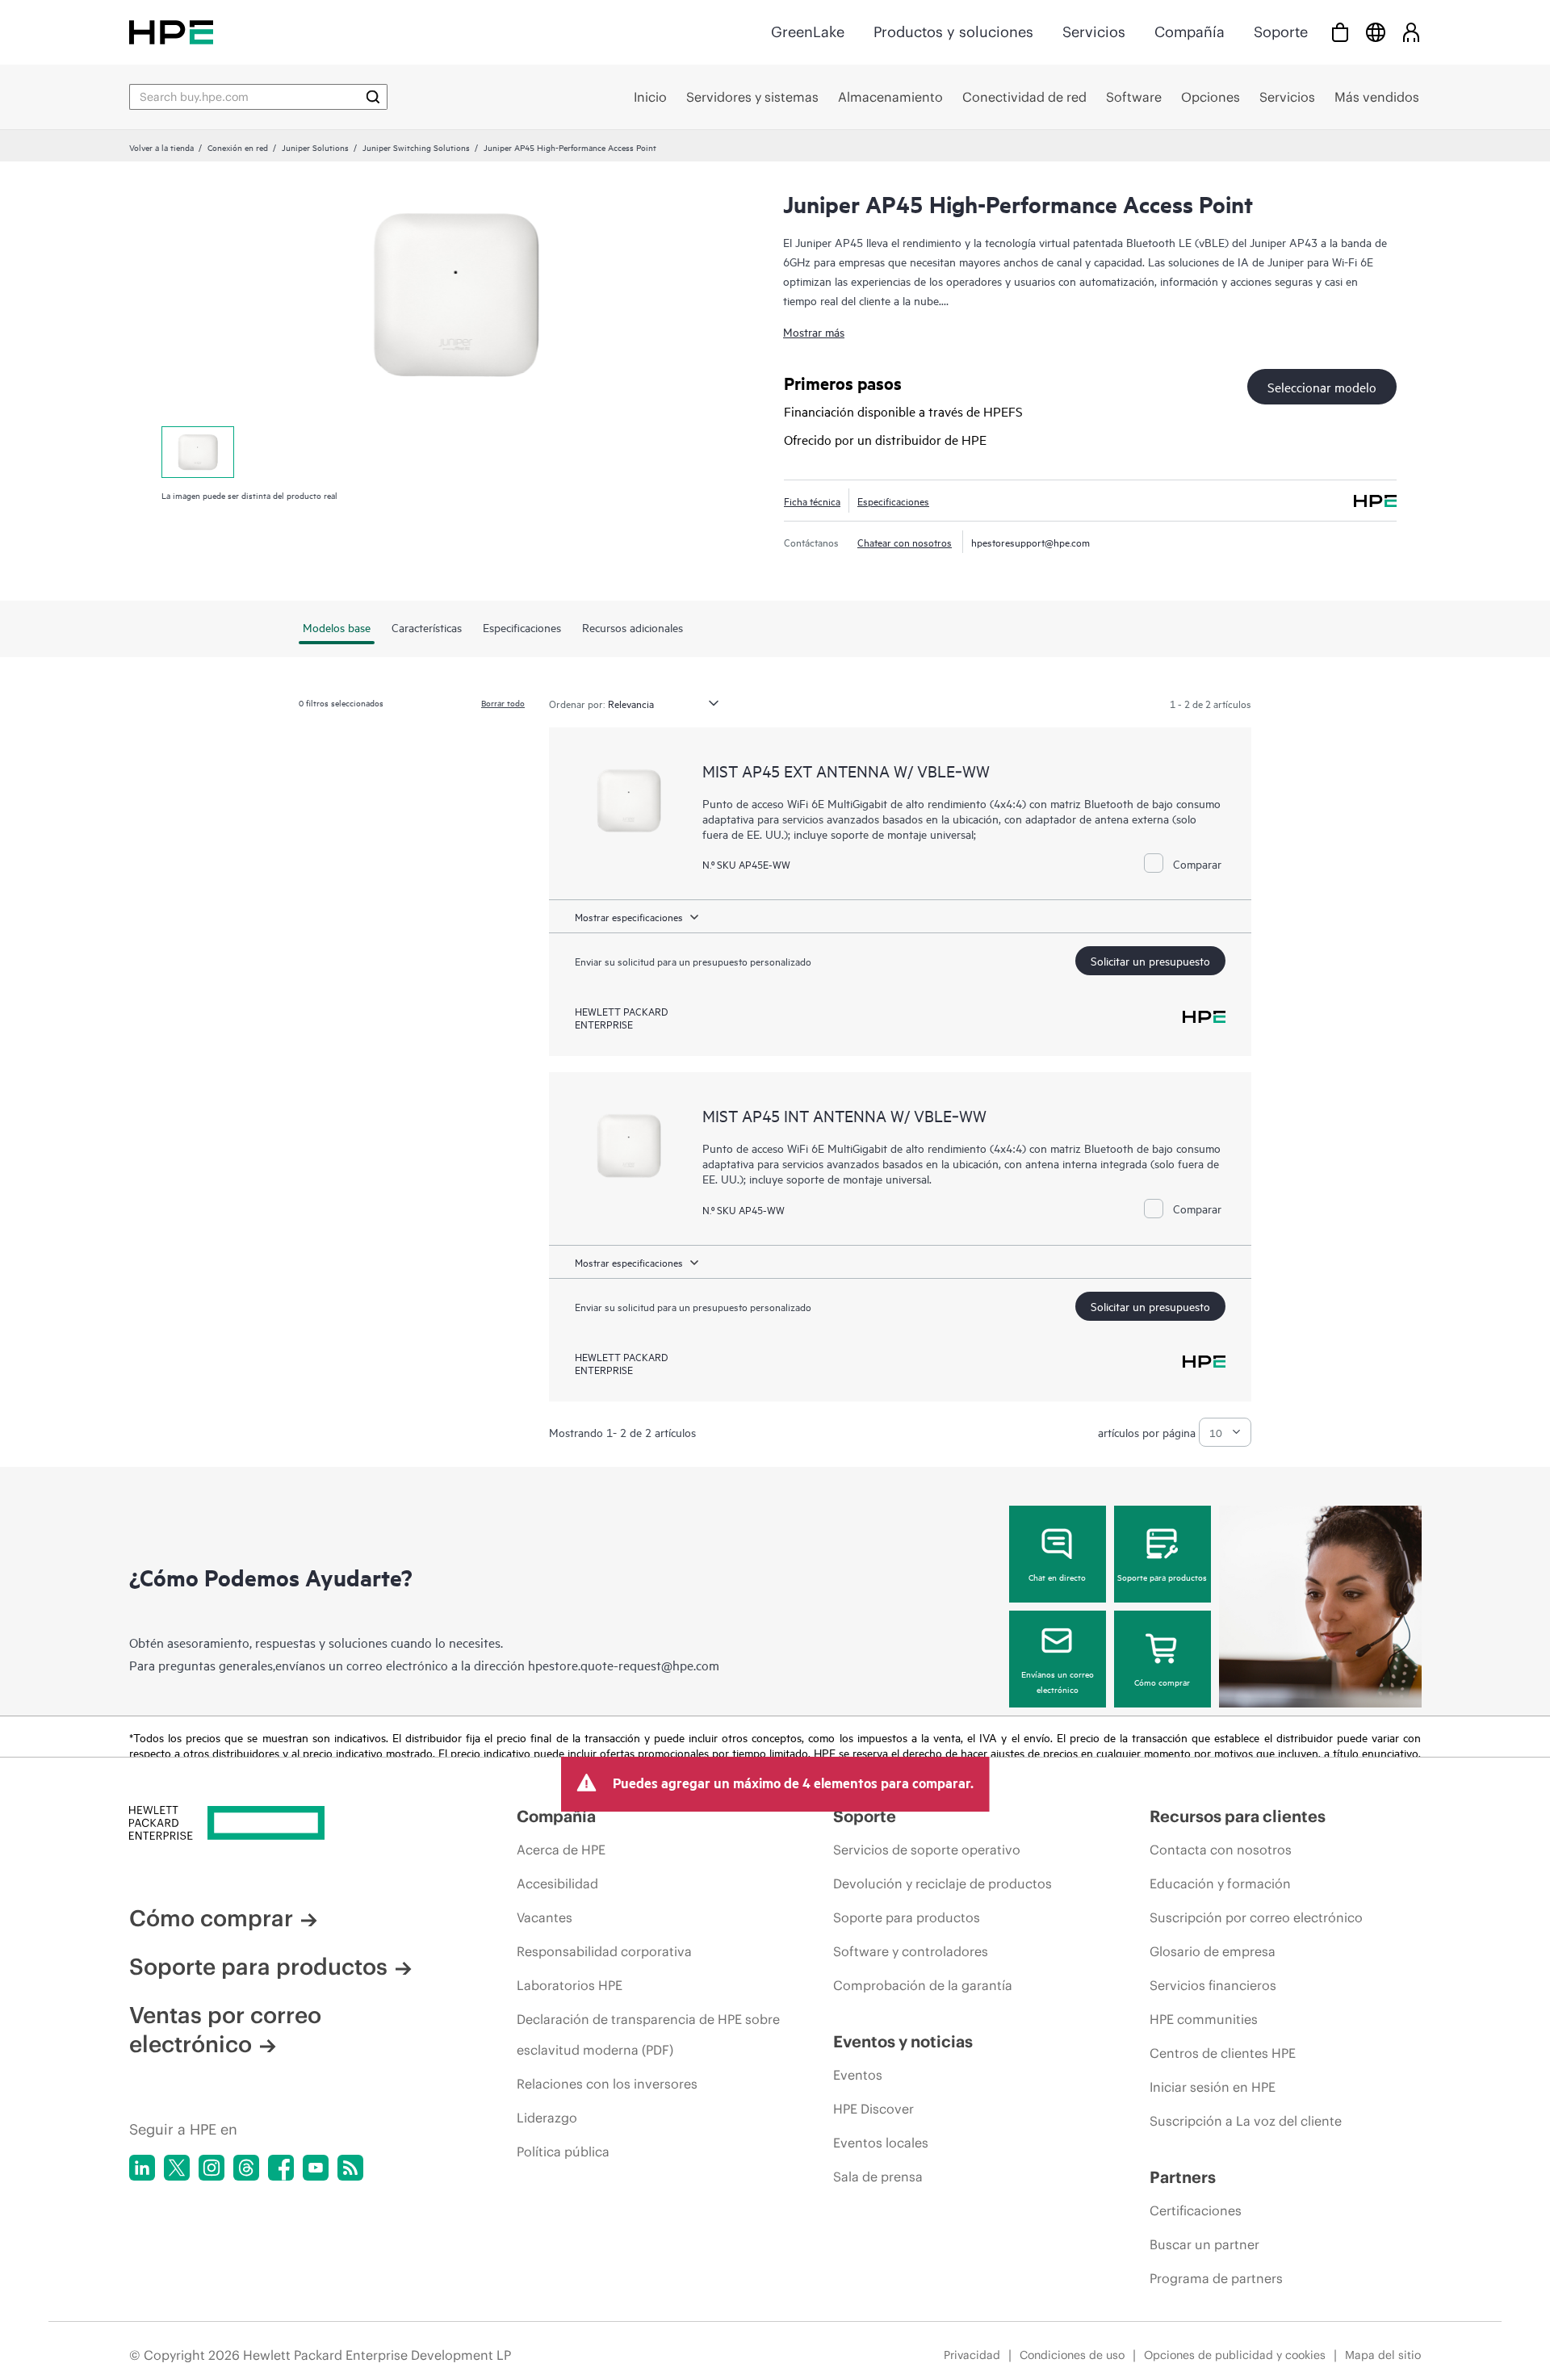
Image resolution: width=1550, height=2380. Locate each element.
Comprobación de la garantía (923, 1985)
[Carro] (1340, 32)
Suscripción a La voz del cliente (1246, 2121)
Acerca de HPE (561, 1850)
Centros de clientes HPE (1223, 2053)
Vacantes (545, 1917)
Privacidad (972, 2355)
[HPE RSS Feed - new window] (350, 2168)
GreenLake (808, 32)
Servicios (1094, 32)
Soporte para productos (1162, 1577)
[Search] (373, 97)
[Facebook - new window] (281, 2168)
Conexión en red (238, 147)
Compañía (1190, 32)
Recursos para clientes (1238, 1816)
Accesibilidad (557, 1883)
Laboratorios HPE (570, 1985)
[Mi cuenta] (1411, 32)
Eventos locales (881, 2143)
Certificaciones (1196, 2210)
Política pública (563, 2152)
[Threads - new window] (246, 2168)
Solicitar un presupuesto (1150, 960)
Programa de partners (1216, 2278)
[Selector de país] (1376, 32)
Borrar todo (503, 702)
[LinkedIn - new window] (142, 2168)
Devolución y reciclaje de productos (943, 1883)
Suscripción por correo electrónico (1256, 1917)
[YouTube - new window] (316, 2168)
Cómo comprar (1162, 1682)
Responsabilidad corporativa (604, 1951)
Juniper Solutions (315, 147)
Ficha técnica (812, 501)
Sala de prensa (878, 2177)
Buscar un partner (1204, 2244)
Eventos (858, 2075)
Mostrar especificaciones (629, 916)
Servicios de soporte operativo (927, 1850)
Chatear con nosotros (905, 542)
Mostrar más (814, 331)
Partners (1183, 2177)
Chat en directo (1057, 1577)
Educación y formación (1220, 1883)
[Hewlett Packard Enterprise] (171, 32)
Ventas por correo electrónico (225, 2030)
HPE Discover (873, 2109)
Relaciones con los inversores (607, 2084)
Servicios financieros (1213, 1985)
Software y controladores (911, 1951)
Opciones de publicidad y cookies (1235, 2355)
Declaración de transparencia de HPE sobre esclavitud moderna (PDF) (648, 2034)
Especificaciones (893, 501)
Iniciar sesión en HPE (1213, 2087)
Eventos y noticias (903, 2041)
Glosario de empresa (1213, 1951)
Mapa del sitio (1383, 2355)
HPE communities (1204, 2019)
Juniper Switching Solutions (416, 147)
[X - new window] (177, 2168)
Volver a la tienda (161, 147)
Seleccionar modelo (1322, 387)
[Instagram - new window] (212, 2168)
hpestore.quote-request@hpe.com (624, 1665)
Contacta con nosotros (1221, 1850)
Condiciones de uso (1072, 2355)
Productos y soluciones (953, 32)
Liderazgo (547, 2118)
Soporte (1281, 32)
